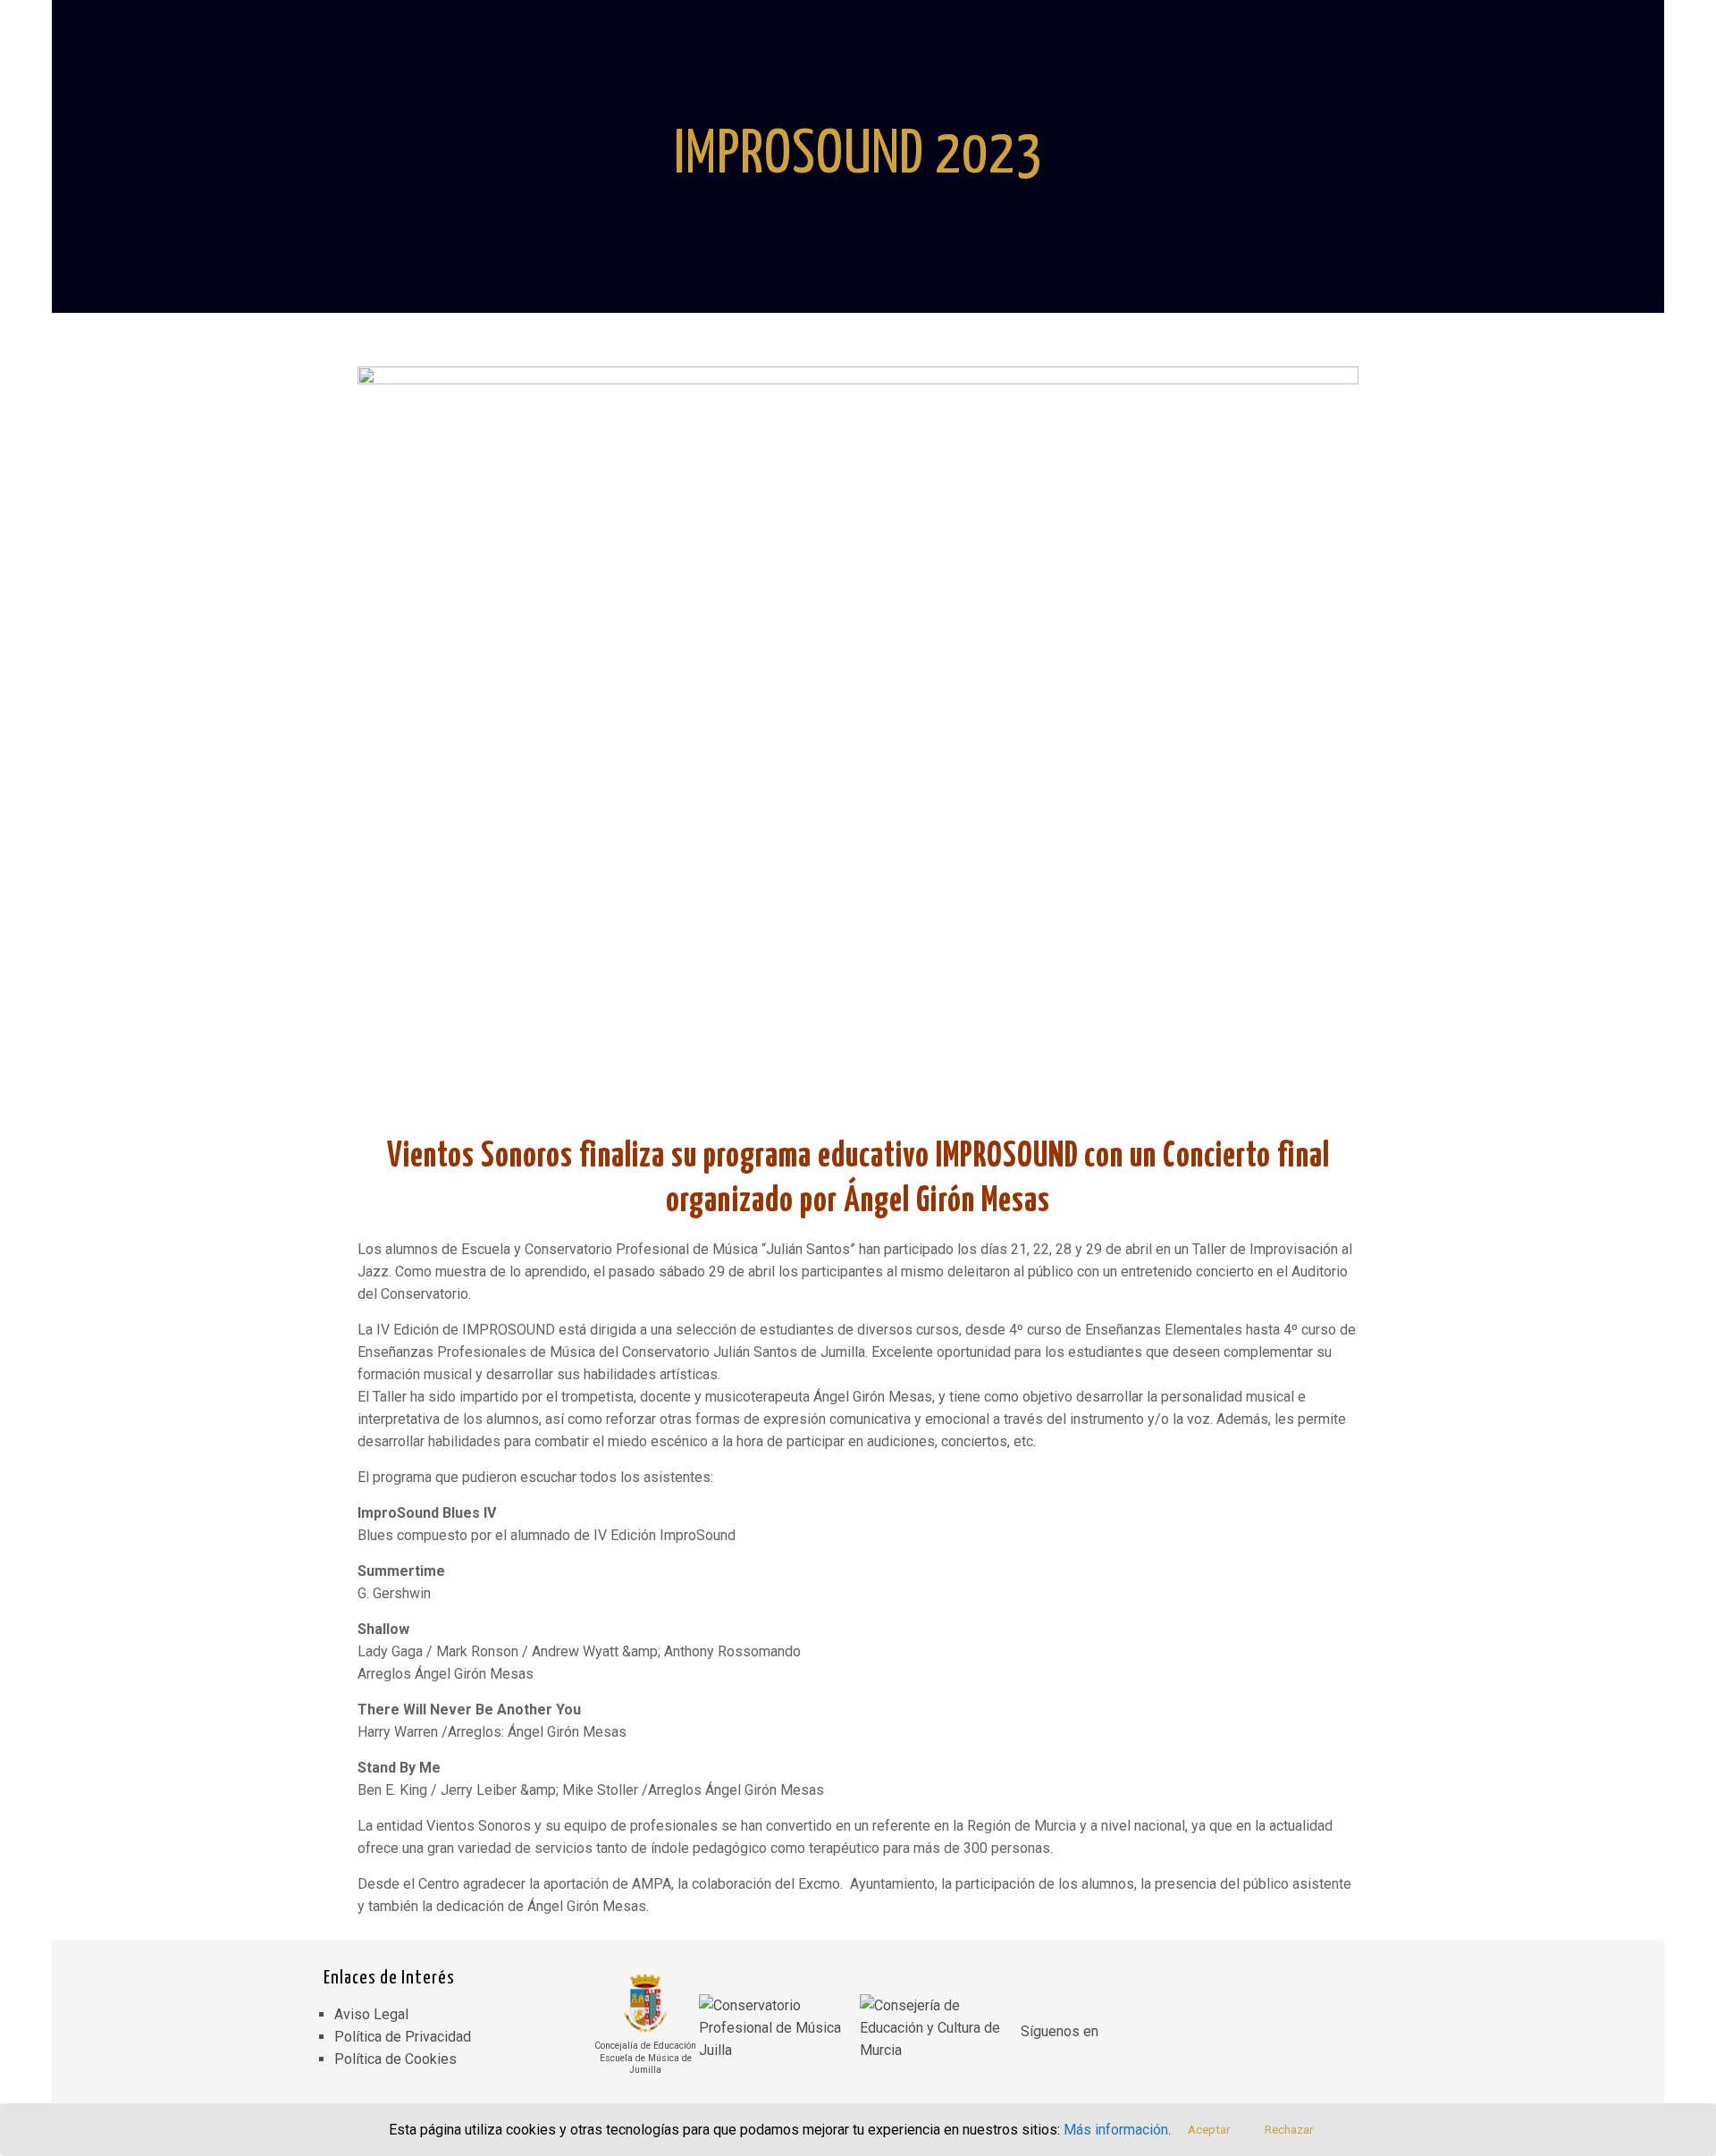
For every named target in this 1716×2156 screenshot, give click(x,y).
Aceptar (1209, 2130)
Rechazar (1289, 2130)
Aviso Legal (371, 2014)
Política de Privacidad (403, 2037)
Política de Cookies (395, 2059)
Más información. (1117, 2130)
